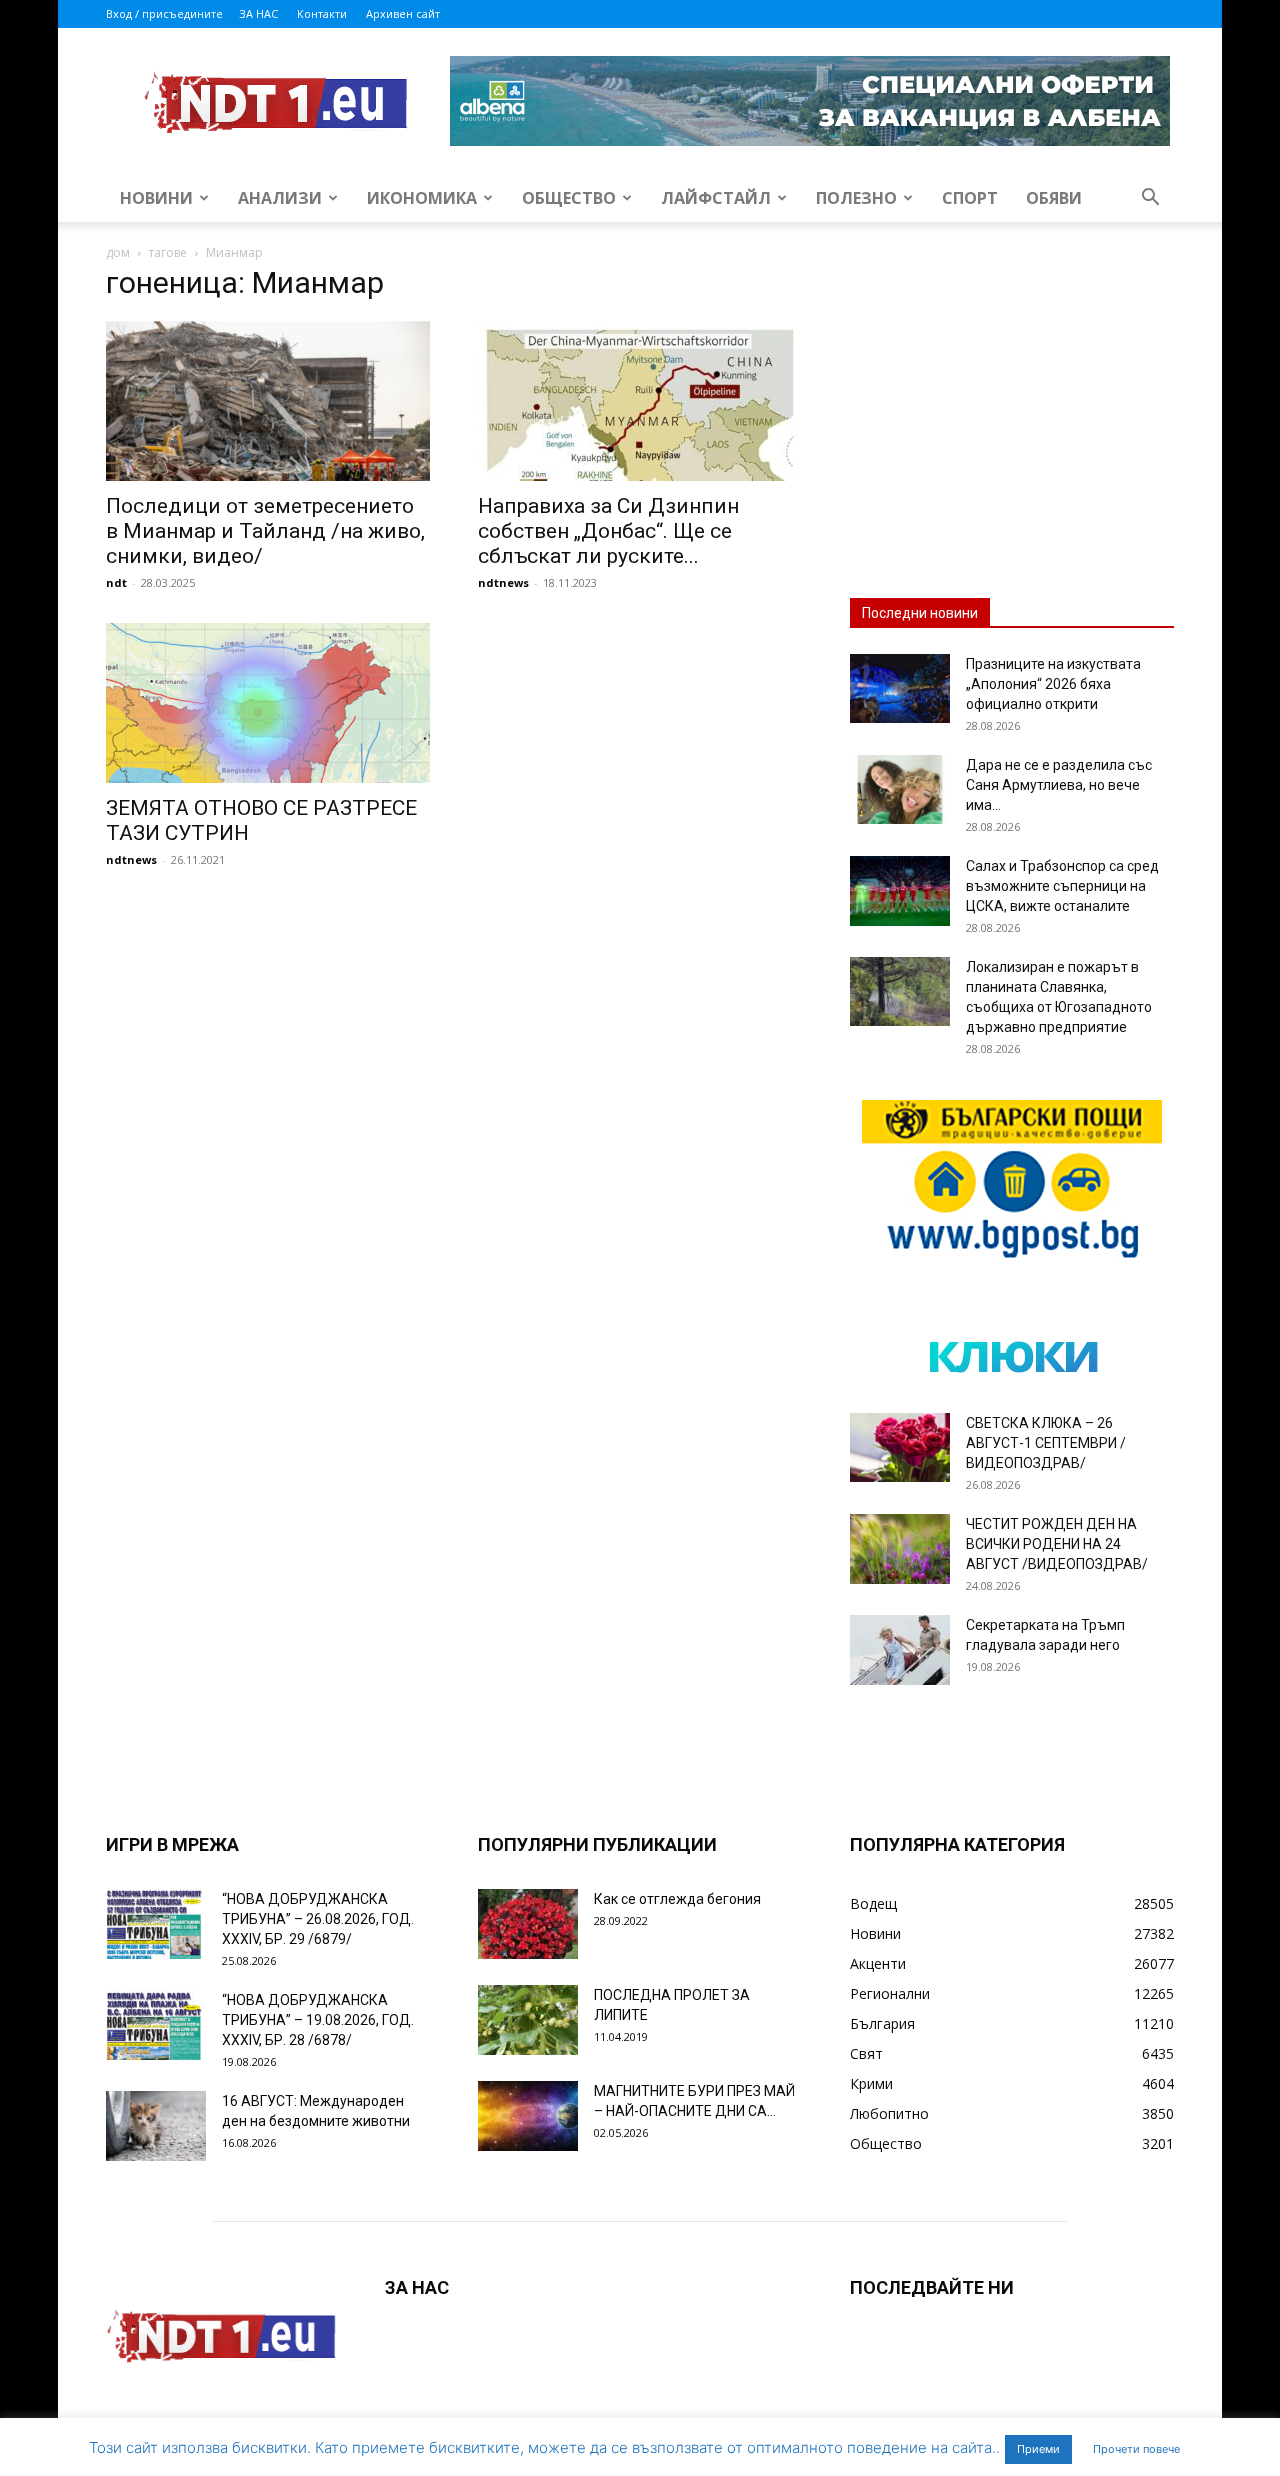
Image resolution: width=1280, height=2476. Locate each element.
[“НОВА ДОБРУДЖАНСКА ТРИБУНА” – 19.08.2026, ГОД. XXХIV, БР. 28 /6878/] (156, 2025)
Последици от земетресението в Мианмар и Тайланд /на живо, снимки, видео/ (265, 531)
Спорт (970, 198)
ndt (116, 582)
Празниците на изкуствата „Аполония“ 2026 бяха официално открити (1053, 684)
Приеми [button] (1038, 2449)
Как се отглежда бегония (677, 1899)
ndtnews (503, 582)
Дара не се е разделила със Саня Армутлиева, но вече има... (1059, 785)
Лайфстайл (716, 198)
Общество (569, 198)
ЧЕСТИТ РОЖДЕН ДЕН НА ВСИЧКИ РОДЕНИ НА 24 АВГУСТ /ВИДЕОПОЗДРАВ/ (1057, 1544)
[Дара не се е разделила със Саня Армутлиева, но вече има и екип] (900, 789)
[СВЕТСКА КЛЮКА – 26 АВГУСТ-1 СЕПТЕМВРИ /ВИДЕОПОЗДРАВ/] (900, 1447)
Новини (156, 198)
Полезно (856, 198)
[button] (1150, 199)
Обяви (1054, 198)
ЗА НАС (258, 13)
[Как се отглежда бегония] (528, 1924)
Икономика (422, 198)
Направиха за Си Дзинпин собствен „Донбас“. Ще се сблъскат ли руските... (608, 531)
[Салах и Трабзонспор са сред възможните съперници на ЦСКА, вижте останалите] (900, 891)
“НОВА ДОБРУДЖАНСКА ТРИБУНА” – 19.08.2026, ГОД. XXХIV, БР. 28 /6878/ (318, 2020)
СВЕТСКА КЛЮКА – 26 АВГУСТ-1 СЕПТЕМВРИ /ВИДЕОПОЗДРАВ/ (1046, 1443)
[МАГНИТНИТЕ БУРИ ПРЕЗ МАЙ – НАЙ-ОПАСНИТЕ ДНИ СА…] (528, 2116)
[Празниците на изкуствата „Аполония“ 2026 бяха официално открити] (900, 688)
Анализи (280, 198)
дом (118, 252)
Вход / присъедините (164, 13)
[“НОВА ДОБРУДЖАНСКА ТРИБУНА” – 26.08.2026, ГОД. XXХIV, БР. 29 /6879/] (156, 1924)
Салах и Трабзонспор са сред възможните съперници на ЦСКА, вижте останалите (1062, 886)
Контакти (322, 13)
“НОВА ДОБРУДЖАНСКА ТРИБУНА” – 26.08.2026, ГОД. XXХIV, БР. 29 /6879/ (318, 1919)
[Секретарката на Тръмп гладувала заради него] (900, 1650)
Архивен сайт (403, 13)
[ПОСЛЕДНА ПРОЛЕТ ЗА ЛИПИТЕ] (528, 2020)
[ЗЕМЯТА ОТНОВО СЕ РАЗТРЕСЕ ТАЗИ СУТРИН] (268, 703)
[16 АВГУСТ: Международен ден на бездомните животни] (156, 2126)
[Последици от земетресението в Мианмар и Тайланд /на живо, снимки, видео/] (268, 401)
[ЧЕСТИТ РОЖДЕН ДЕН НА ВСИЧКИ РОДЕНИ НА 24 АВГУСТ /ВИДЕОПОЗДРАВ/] (900, 1549)
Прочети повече (1136, 2449)
